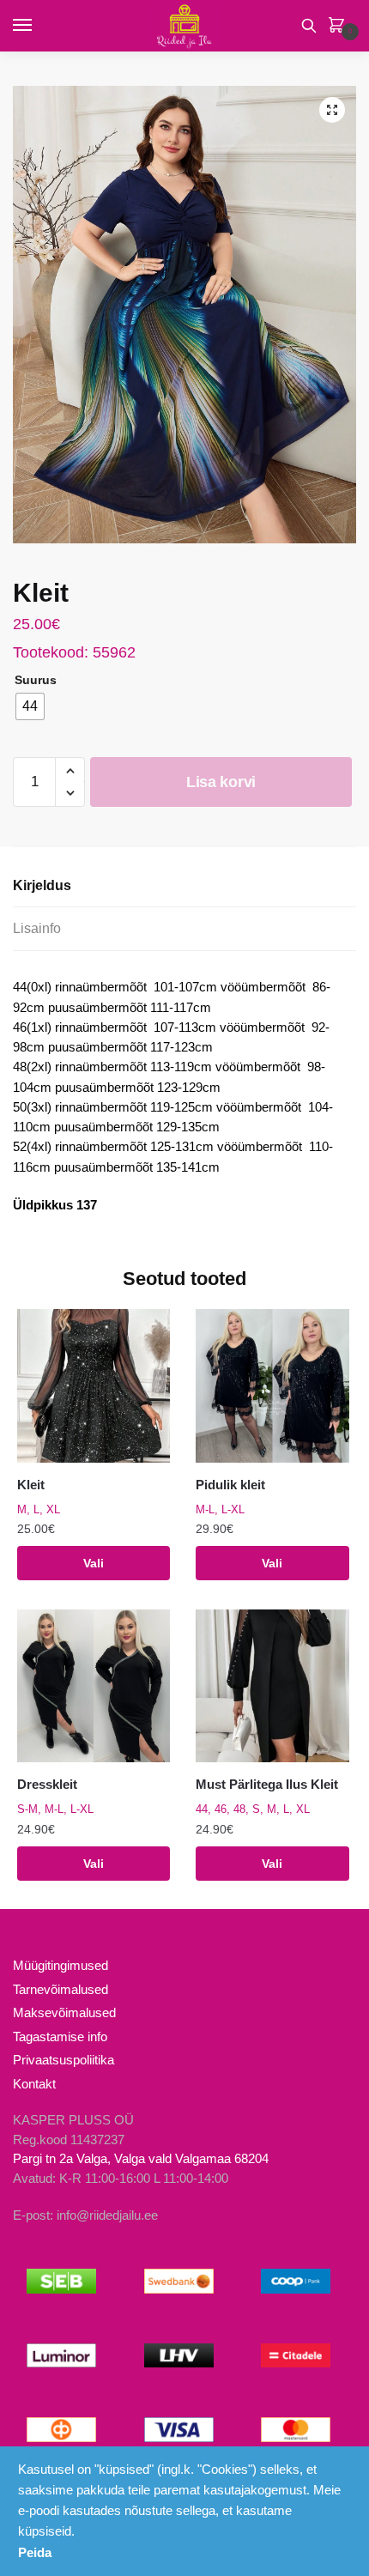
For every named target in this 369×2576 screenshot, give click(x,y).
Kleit (31, 1485)
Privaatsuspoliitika (64, 2060)
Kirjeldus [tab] (42, 885)
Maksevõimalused (64, 2012)
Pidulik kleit (230, 1485)
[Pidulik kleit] (272, 1385)
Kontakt (34, 2084)
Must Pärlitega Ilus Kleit (267, 1784)
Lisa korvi (221, 782)
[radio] (30, 706)
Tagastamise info (60, 2037)
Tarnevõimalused (60, 1989)
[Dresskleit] (94, 1686)
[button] (332, 110)
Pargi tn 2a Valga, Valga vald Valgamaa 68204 (141, 2158)
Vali (94, 1563)
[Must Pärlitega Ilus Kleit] (272, 1686)
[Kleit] (94, 1385)
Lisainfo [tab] (37, 928)
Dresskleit (47, 1784)
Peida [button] (35, 2552)
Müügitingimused (60, 1965)
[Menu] (39, 26)
